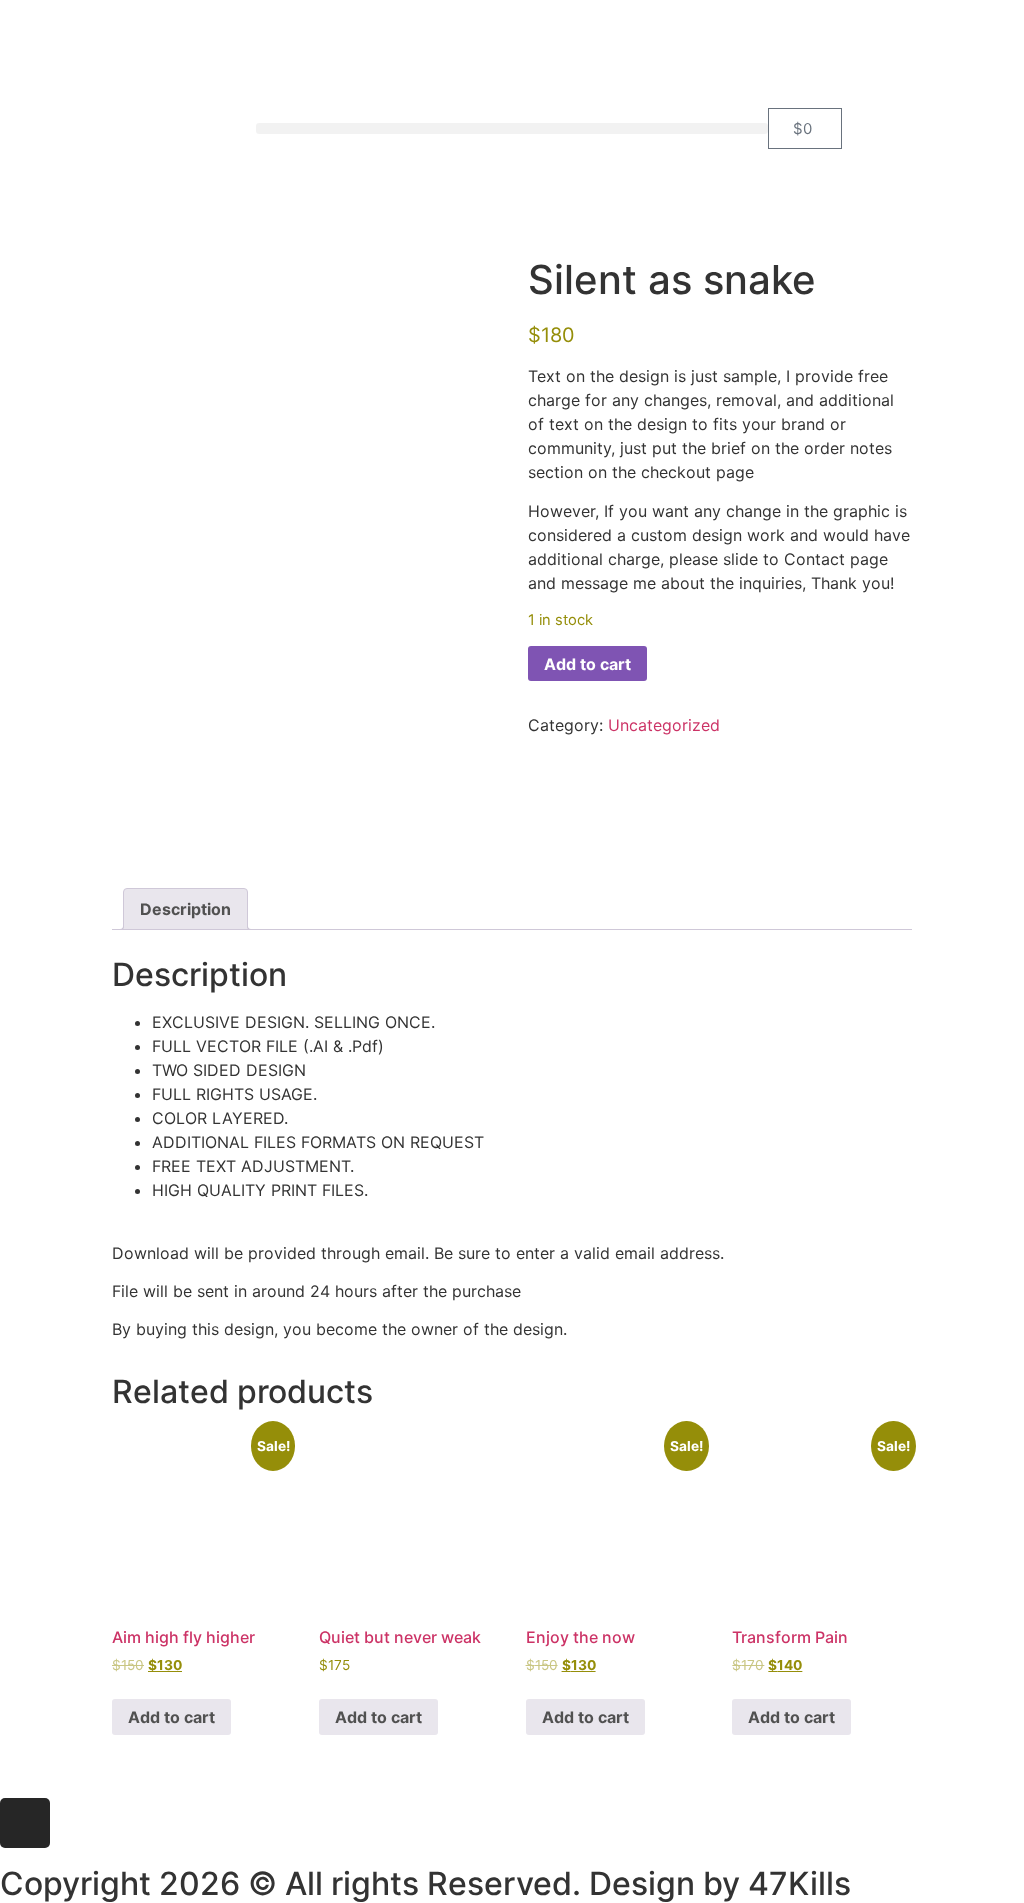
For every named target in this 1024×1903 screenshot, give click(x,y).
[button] (512, 128)
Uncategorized (664, 725)
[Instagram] (25, 1823)
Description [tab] (185, 909)
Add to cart (587, 664)
